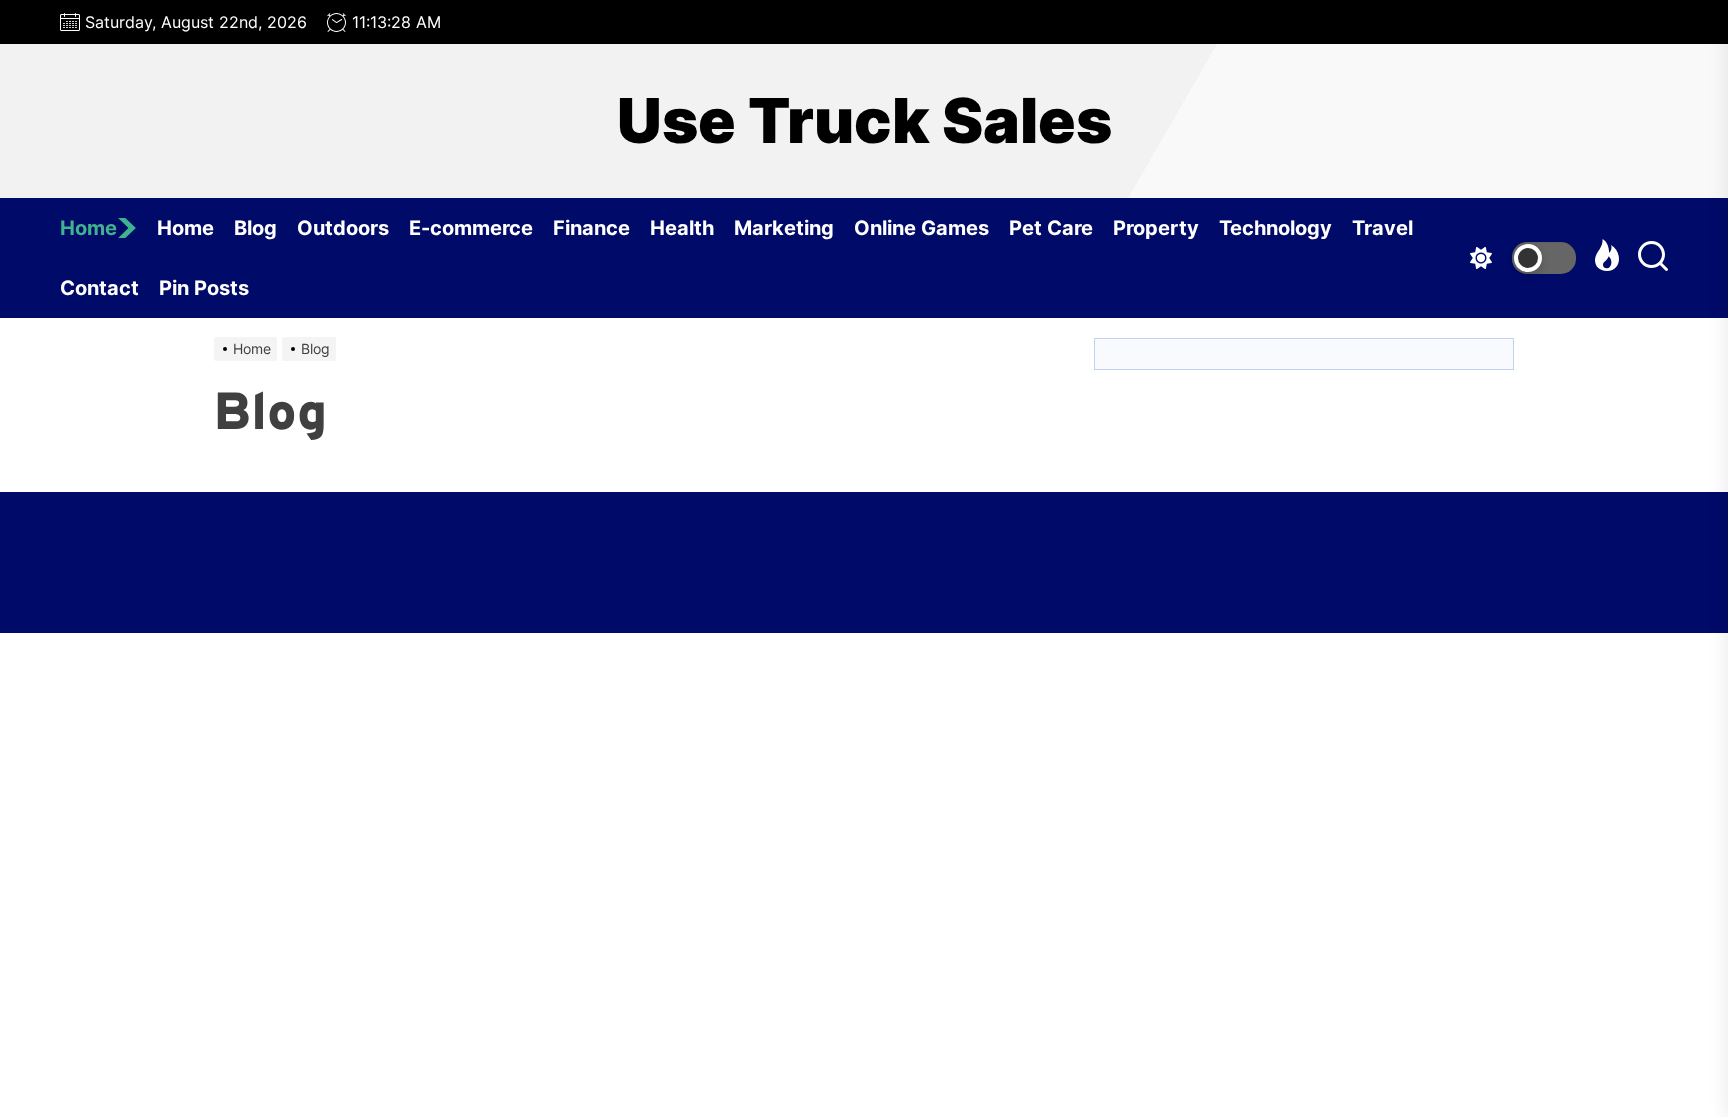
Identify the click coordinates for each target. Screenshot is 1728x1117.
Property (1156, 228)
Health (682, 228)
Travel (1382, 228)
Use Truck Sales (864, 121)
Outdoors (343, 228)
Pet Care (1051, 228)
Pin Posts (204, 288)
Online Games (921, 228)
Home (88, 228)
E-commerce (471, 228)
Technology (1275, 228)
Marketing (784, 228)
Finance (591, 228)
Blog (255, 228)
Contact (99, 288)
